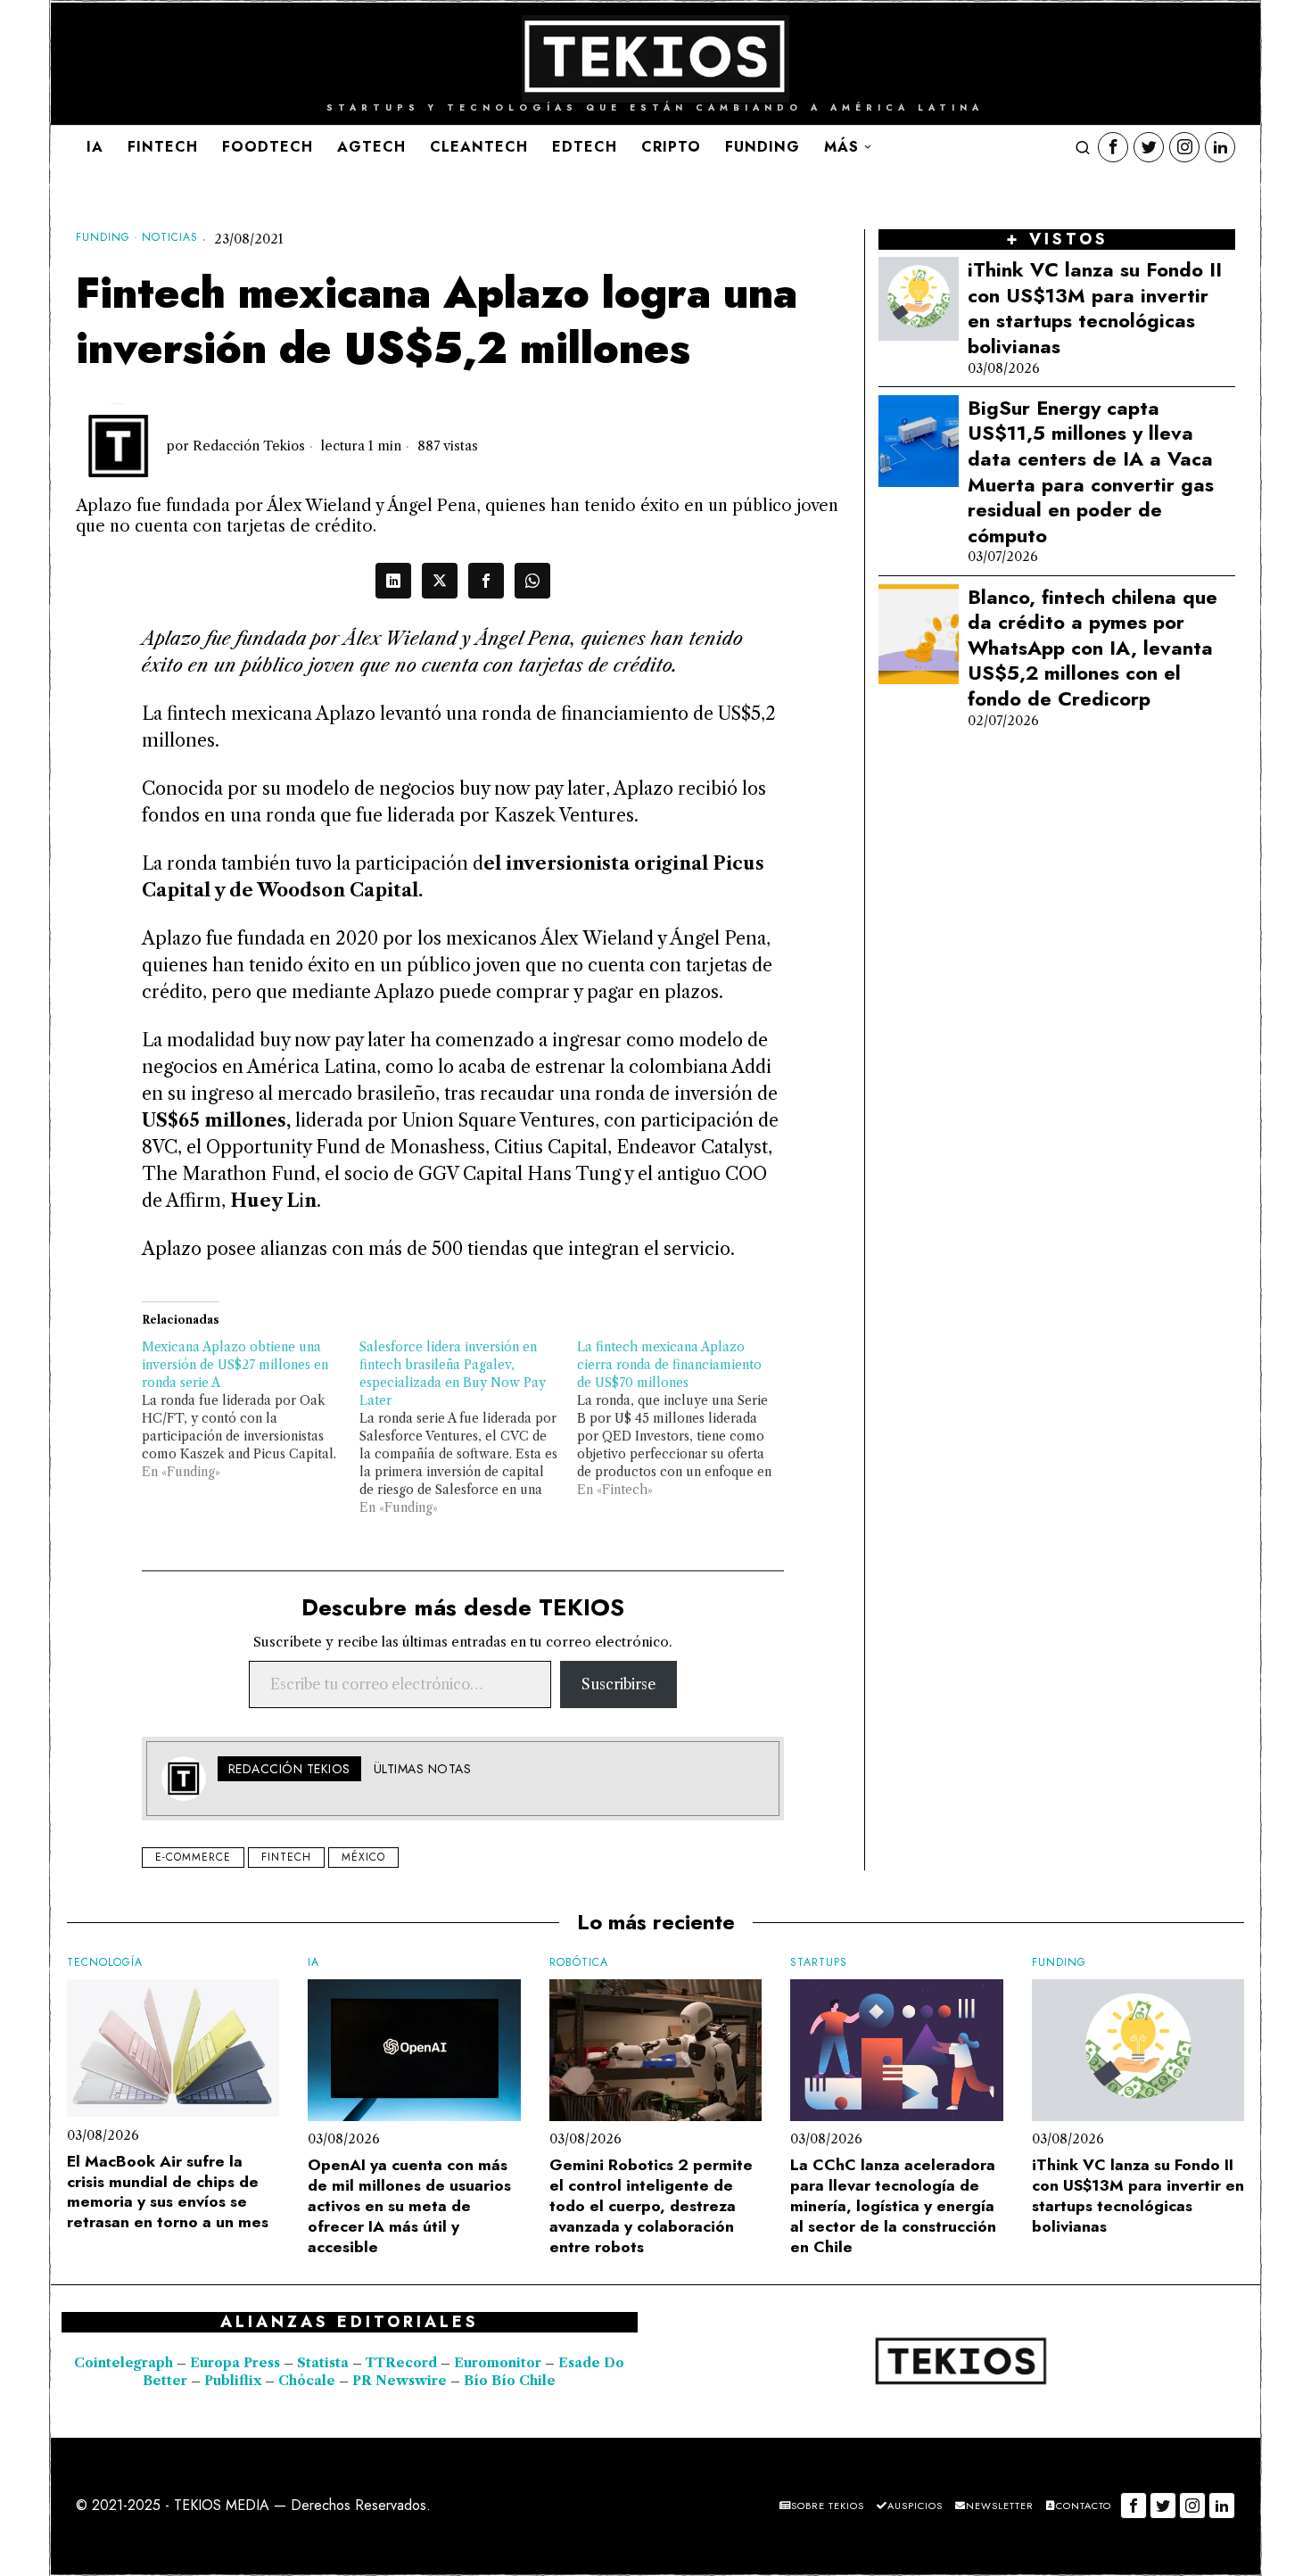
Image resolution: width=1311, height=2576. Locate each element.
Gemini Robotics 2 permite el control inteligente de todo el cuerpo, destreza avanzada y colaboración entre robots (651, 2206)
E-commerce (193, 1857)
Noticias (170, 238)
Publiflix (233, 2381)
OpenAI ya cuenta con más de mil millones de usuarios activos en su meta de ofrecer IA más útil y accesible (409, 2206)
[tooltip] (1113, 147)
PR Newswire (400, 2381)
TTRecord (403, 2363)
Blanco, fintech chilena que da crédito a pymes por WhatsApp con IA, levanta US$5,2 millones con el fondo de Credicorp (1092, 648)
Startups (819, 1963)
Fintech (286, 1857)
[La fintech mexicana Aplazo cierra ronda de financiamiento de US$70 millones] (686, 1418)
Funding (103, 238)
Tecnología (105, 1963)
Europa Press (235, 2363)
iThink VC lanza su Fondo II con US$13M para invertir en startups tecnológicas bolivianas (1095, 308)
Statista (325, 2363)
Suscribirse (618, 1684)
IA (313, 1963)
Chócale (307, 2381)
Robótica (579, 1963)
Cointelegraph (124, 2363)
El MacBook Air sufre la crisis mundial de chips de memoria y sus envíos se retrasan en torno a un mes (168, 2192)
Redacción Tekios (249, 446)
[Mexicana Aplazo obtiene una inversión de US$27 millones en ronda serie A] (251, 1409)
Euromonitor (499, 2363)
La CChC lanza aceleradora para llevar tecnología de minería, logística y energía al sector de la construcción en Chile (893, 2206)
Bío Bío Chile (510, 2381)
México (363, 1857)
